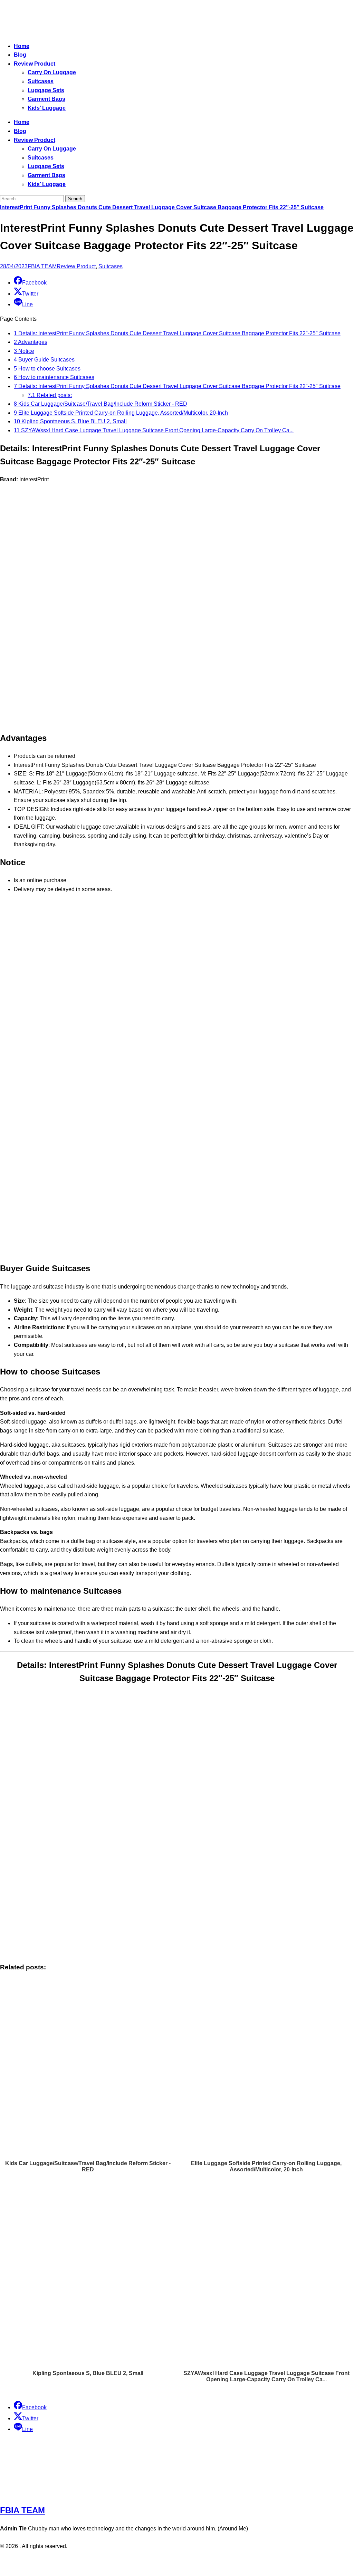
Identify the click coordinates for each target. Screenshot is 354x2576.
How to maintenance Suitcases (54, 377)
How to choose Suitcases (47, 369)
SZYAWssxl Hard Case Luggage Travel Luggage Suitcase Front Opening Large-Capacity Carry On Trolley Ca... (154, 430)
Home (22, 46)
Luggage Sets (46, 90)
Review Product (35, 64)
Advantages (31, 342)
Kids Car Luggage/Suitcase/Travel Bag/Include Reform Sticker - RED (101, 404)
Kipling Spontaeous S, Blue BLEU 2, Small (70, 421)
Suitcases (41, 81)
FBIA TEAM (42, 266)
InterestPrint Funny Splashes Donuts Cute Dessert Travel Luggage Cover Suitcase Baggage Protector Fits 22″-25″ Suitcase (162, 207)
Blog (20, 55)
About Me (196, 2560)
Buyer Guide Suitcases (44, 360)
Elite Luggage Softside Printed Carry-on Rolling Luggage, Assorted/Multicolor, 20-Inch (121, 413)
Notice (24, 351)
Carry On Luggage (52, 72)
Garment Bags (46, 99)
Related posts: (50, 395)
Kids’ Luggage (47, 108)
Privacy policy (163, 2560)
